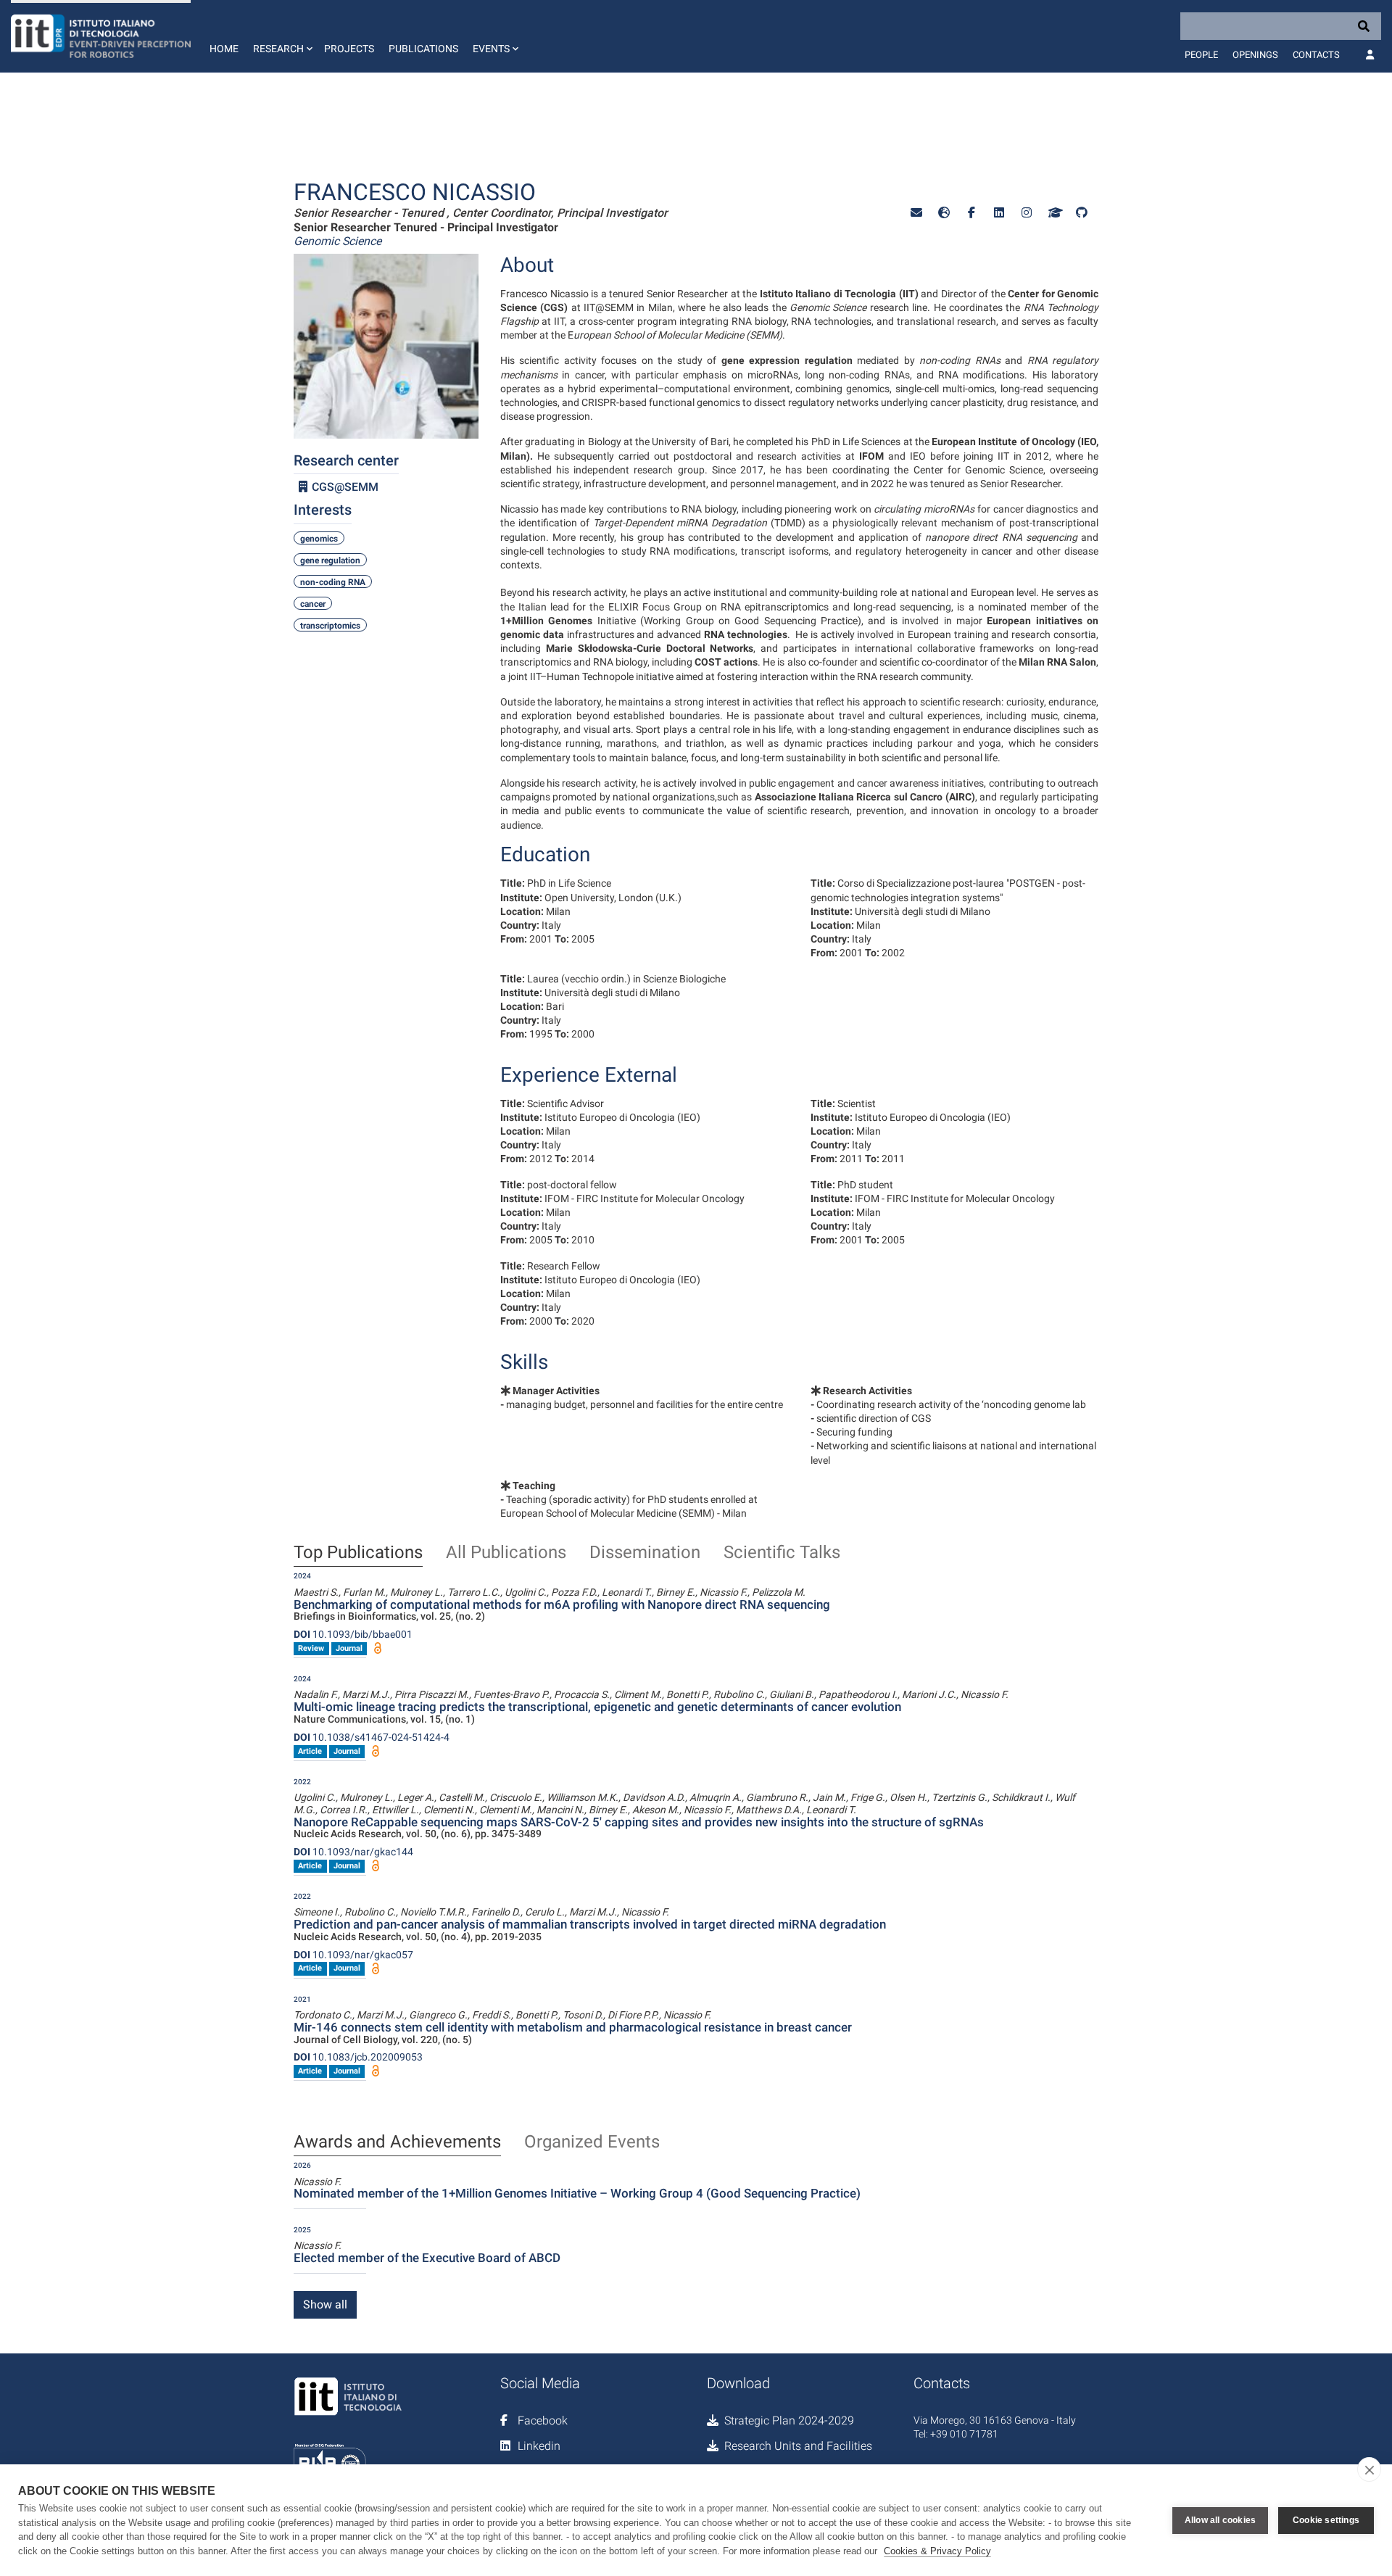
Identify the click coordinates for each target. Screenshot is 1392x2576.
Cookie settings (1326, 2520)
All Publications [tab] (506, 1553)
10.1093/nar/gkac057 (353, 1955)
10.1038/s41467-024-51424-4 (372, 1737)
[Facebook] (971, 213)
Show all (325, 2304)
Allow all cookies (1220, 2520)
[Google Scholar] (1054, 213)
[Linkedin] (999, 213)
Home (224, 49)
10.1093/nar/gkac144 (353, 1852)
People (1201, 55)
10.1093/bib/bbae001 (353, 1634)
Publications (423, 49)
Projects (349, 49)
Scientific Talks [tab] (782, 1553)
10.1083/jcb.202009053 (358, 2057)
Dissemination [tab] (645, 1553)
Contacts (1316, 55)
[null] (944, 213)
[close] (1369, 2469)
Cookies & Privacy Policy (937, 2551)
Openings (1255, 55)
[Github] (1082, 213)
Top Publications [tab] (358, 1553)
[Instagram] (1027, 213)
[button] (281, 36)
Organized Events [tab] (592, 2142)
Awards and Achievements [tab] (397, 2142)
